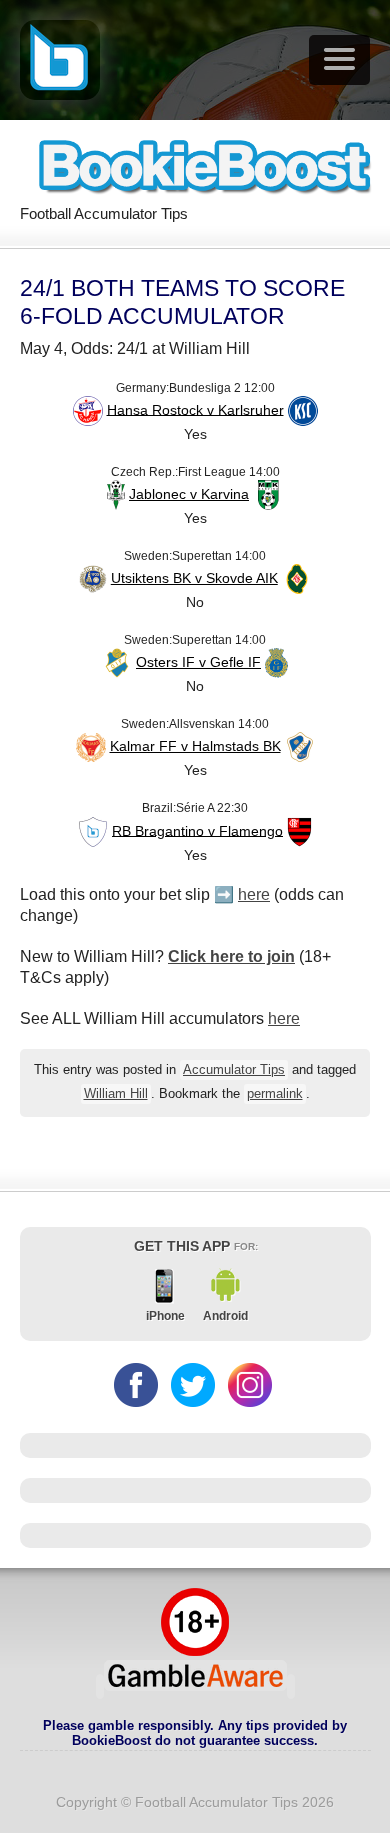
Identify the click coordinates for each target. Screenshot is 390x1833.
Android (225, 1316)
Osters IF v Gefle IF (198, 662)
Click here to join (231, 956)
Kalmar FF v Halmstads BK (195, 746)
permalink (275, 1094)
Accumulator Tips (234, 1070)
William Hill (116, 1094)
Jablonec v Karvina (189, 494)
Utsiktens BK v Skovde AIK (194, 578)
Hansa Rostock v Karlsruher (195, 409)
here (254, 894)
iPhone (165, 1316)
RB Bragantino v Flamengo (197, 830)
